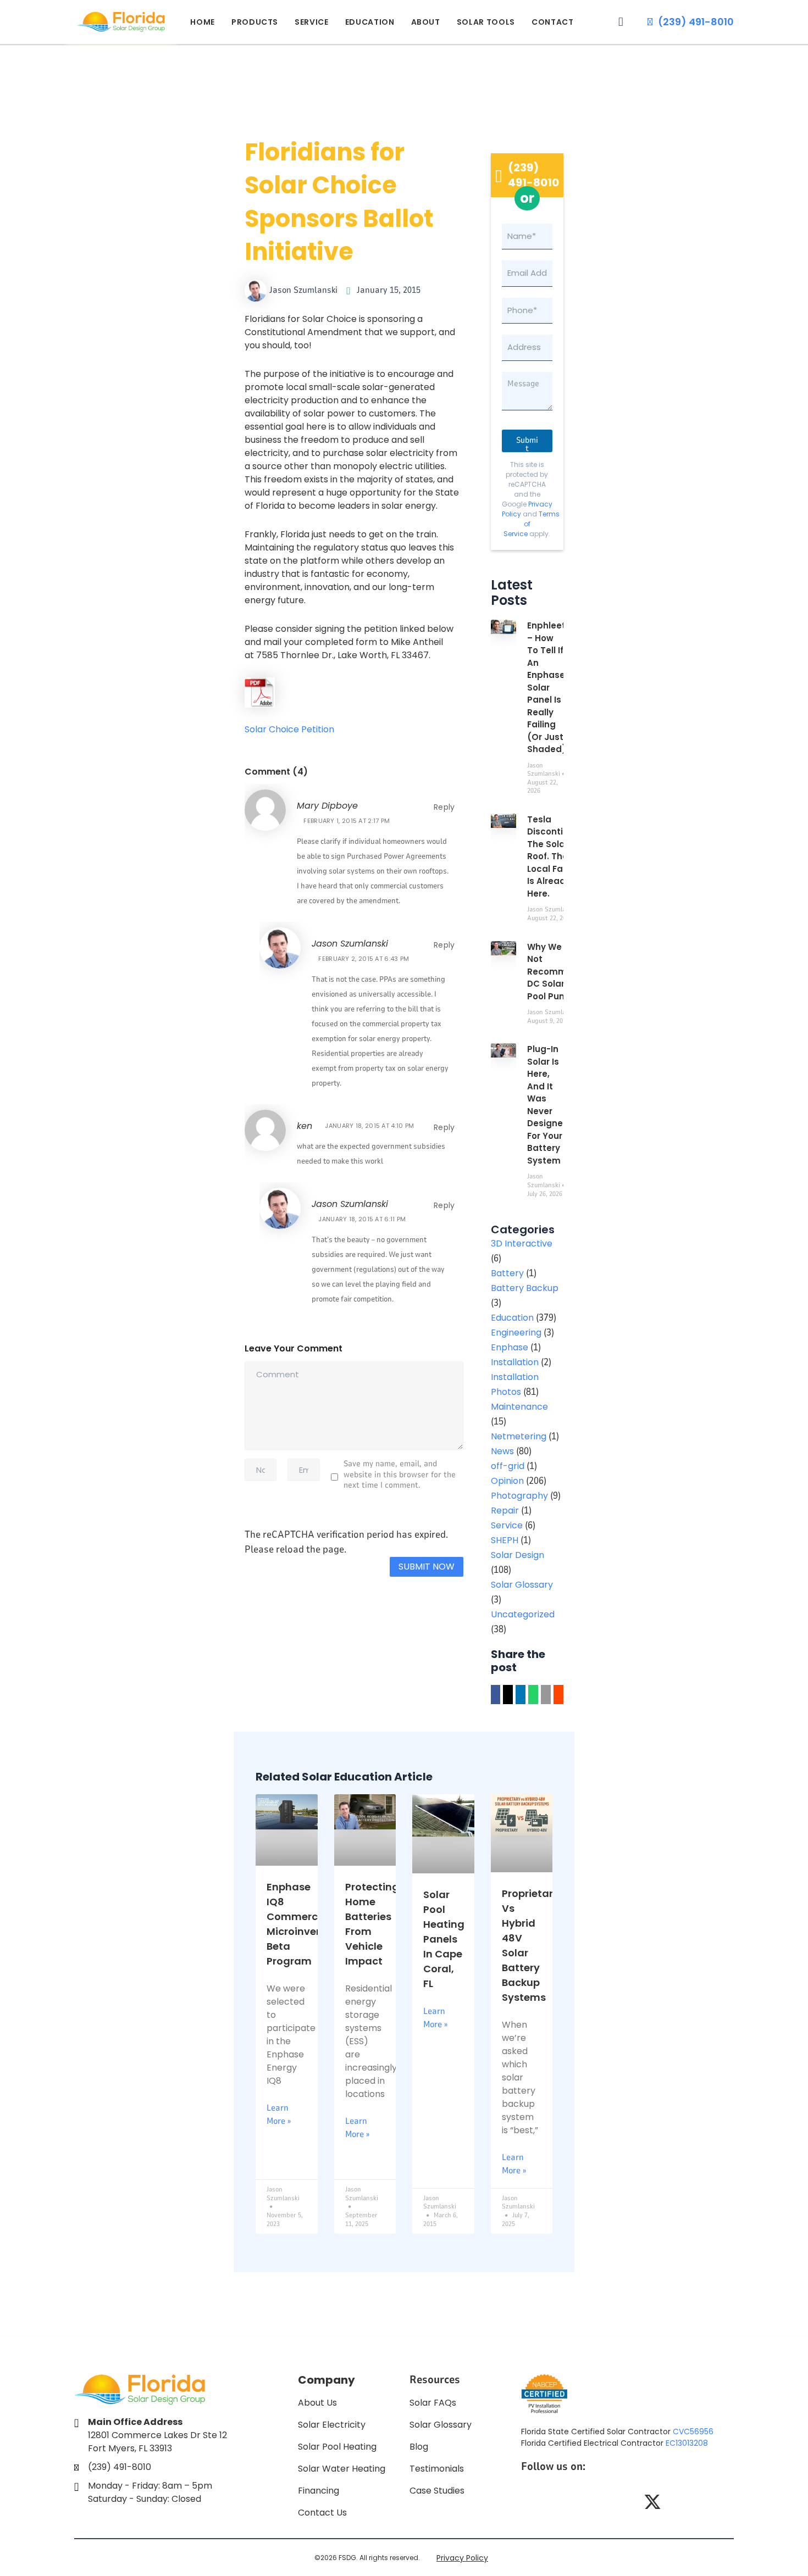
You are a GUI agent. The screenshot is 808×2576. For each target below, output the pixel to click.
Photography (519, 1496)
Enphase (510, 1347)
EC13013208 (687, 2443)
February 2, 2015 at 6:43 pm (364, 959)
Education (370, 22)
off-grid (508, 1466)
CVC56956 (693, 2432)
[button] (621, 22)
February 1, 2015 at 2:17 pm (347, 821)
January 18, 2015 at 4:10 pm (369, 1126)
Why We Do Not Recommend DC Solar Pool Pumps (555, 972)
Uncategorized (523, 1614)
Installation (515, 1362)
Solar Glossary (522, 1585)
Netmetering (519, 1436)
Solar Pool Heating (337, 2447)
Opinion (507, 1481)
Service (312, 22)
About (426, 22)
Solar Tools (486, 22)
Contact (553, 22)
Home (203, 22)
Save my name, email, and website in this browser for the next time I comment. (400, 1475)
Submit (527, 443)
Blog (419, 2447)
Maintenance (519, 1407)
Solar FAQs (433, 2403)
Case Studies (437, 2491)
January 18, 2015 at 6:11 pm (362, 1219)
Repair (505, 1510)
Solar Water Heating (342, 2469)
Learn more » (279, 2115)
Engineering (516, 1332)
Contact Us (322, 2513)
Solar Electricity (332, 2425)
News (502, 1451)
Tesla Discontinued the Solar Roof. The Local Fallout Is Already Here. (556, 856)
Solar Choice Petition (289, 729)
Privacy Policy (462, 2558)
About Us (317, 2403)
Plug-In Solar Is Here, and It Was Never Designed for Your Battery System (548, 1105)
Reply (444, 807)
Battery (507, 1273)
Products (255, 22)
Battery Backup (525, 1288)
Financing (319, 2491)
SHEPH (505, 1540)
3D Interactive (522, 1244)
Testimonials (437, 2469)
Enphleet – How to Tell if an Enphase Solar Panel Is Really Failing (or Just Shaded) (547, 687)
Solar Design (518, 1555)
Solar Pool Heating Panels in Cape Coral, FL (444, 1939)
